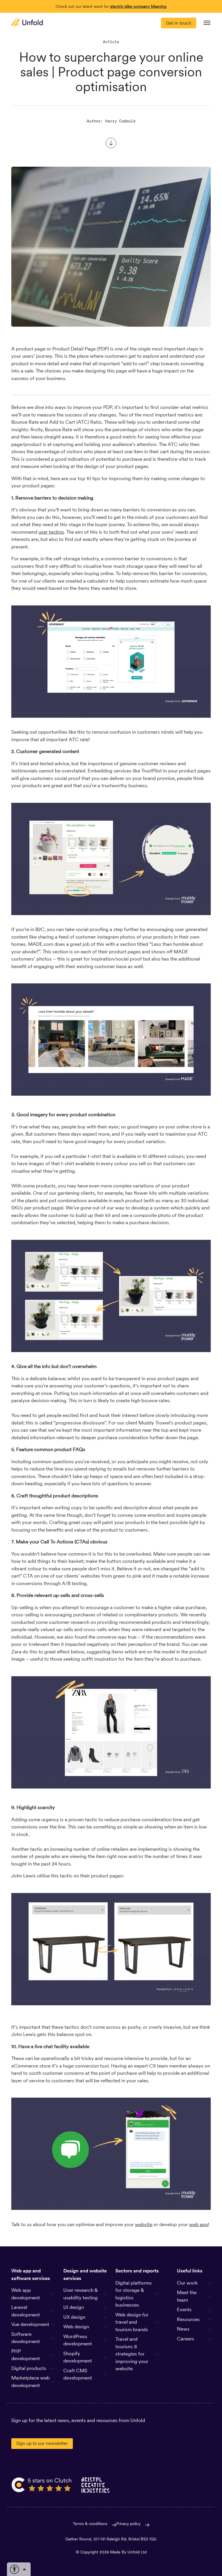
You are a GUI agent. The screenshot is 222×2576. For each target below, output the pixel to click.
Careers (186, 2339)
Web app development (26, 2294)
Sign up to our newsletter (42, 2443)
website (144, 2224)
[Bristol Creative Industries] (96, 2485)
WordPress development (78, 2340)
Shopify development (78, 2357)
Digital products (29, 2368)
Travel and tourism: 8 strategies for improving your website (132, 2354)
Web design (76, 2327)
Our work (187, 2283)
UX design (74, 2317)
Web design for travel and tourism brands (132, 2322)
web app (199, 2224)
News (183, 2329)
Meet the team (187, 2296)
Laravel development (26, 2311)
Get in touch (179, 23)
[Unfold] (27, 22)
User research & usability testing (81, 2294)
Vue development (30, 2324)
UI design (74, 2307)
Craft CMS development (78, 2374)
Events (184, 2309)
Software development (26, 2338)
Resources (188, 2319)
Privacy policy (128, 2524)
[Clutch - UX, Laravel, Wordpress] (42, 2485)
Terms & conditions (90, 2524)
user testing (51, 532)
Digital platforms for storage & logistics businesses (134, 2294)
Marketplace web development (30, 2382)
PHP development (26, 2355)
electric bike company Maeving (138, 6)
